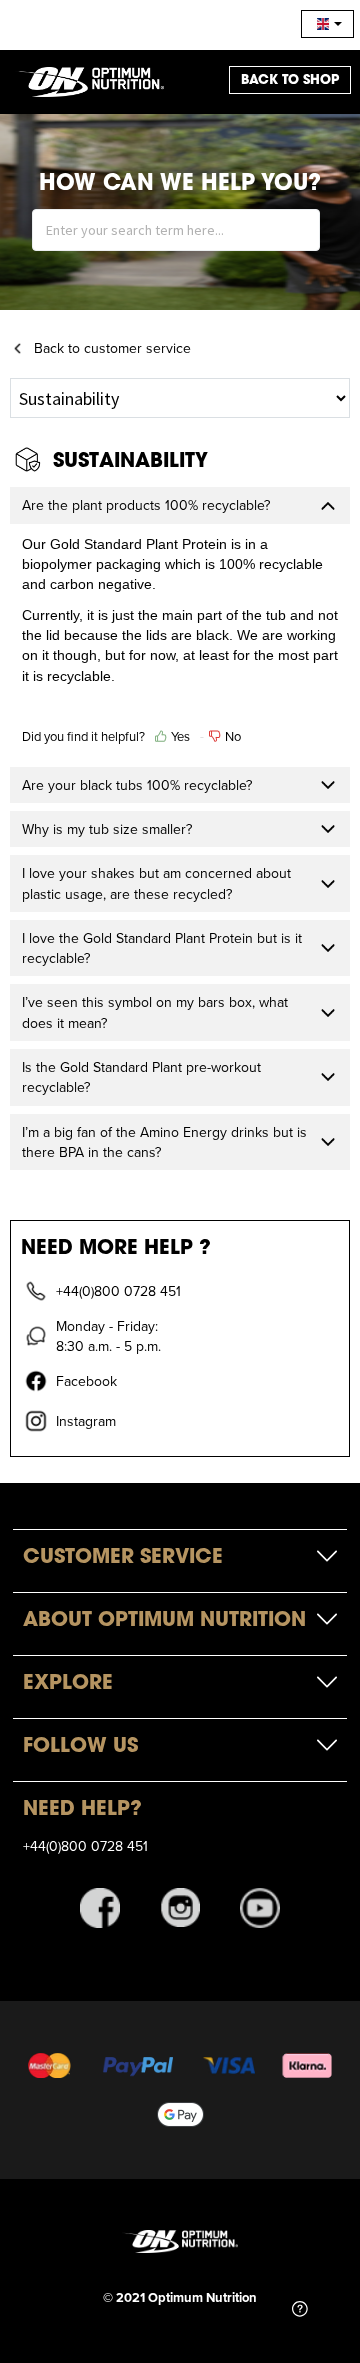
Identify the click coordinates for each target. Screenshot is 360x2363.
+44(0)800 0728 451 (85, 1846)
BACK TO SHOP (290, 79)
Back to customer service (112, 348)
